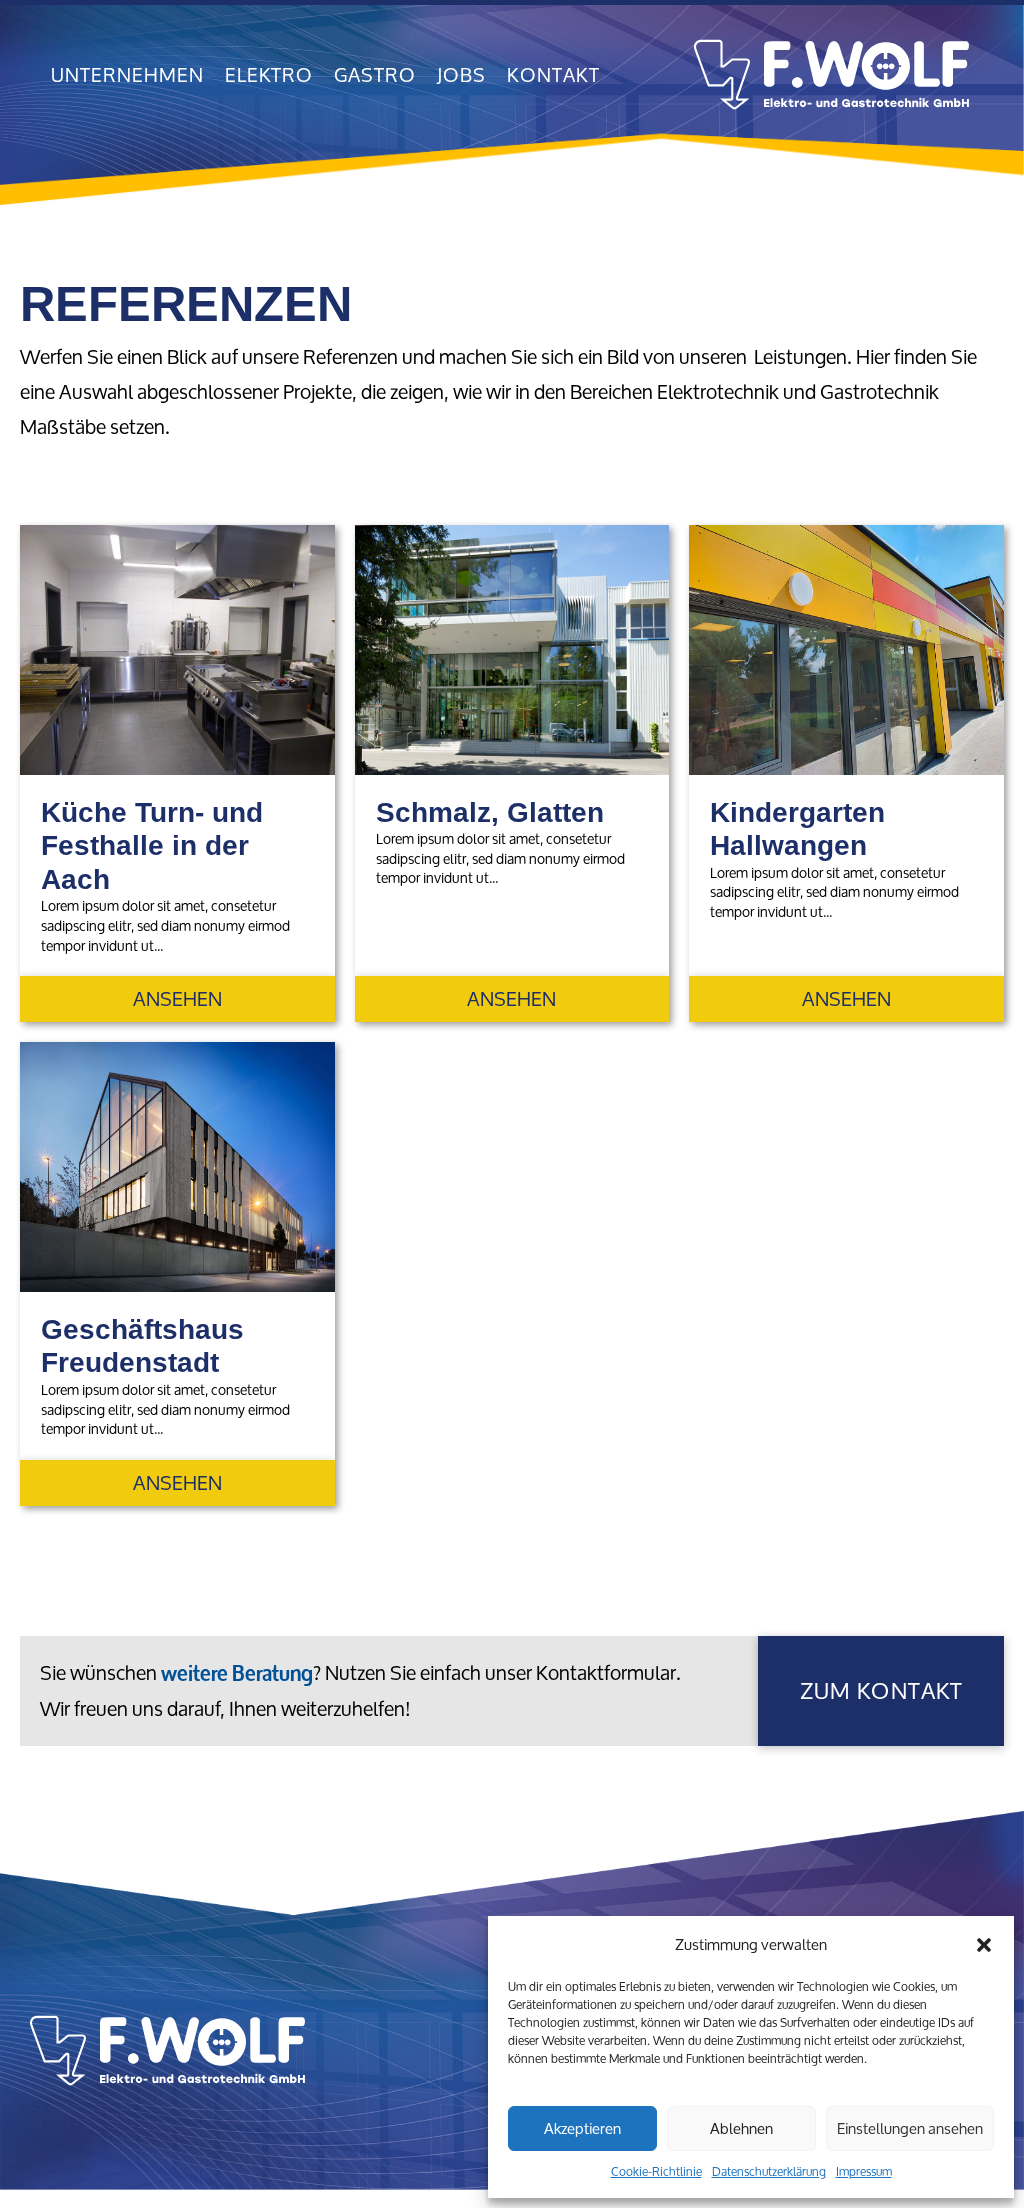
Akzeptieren (582, 2128)
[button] (984, 1945)
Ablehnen (741, 2128)
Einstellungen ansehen (910, 2128)
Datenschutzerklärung (769, 2171)
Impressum (864, 2171)
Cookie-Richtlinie (656, 2171)
